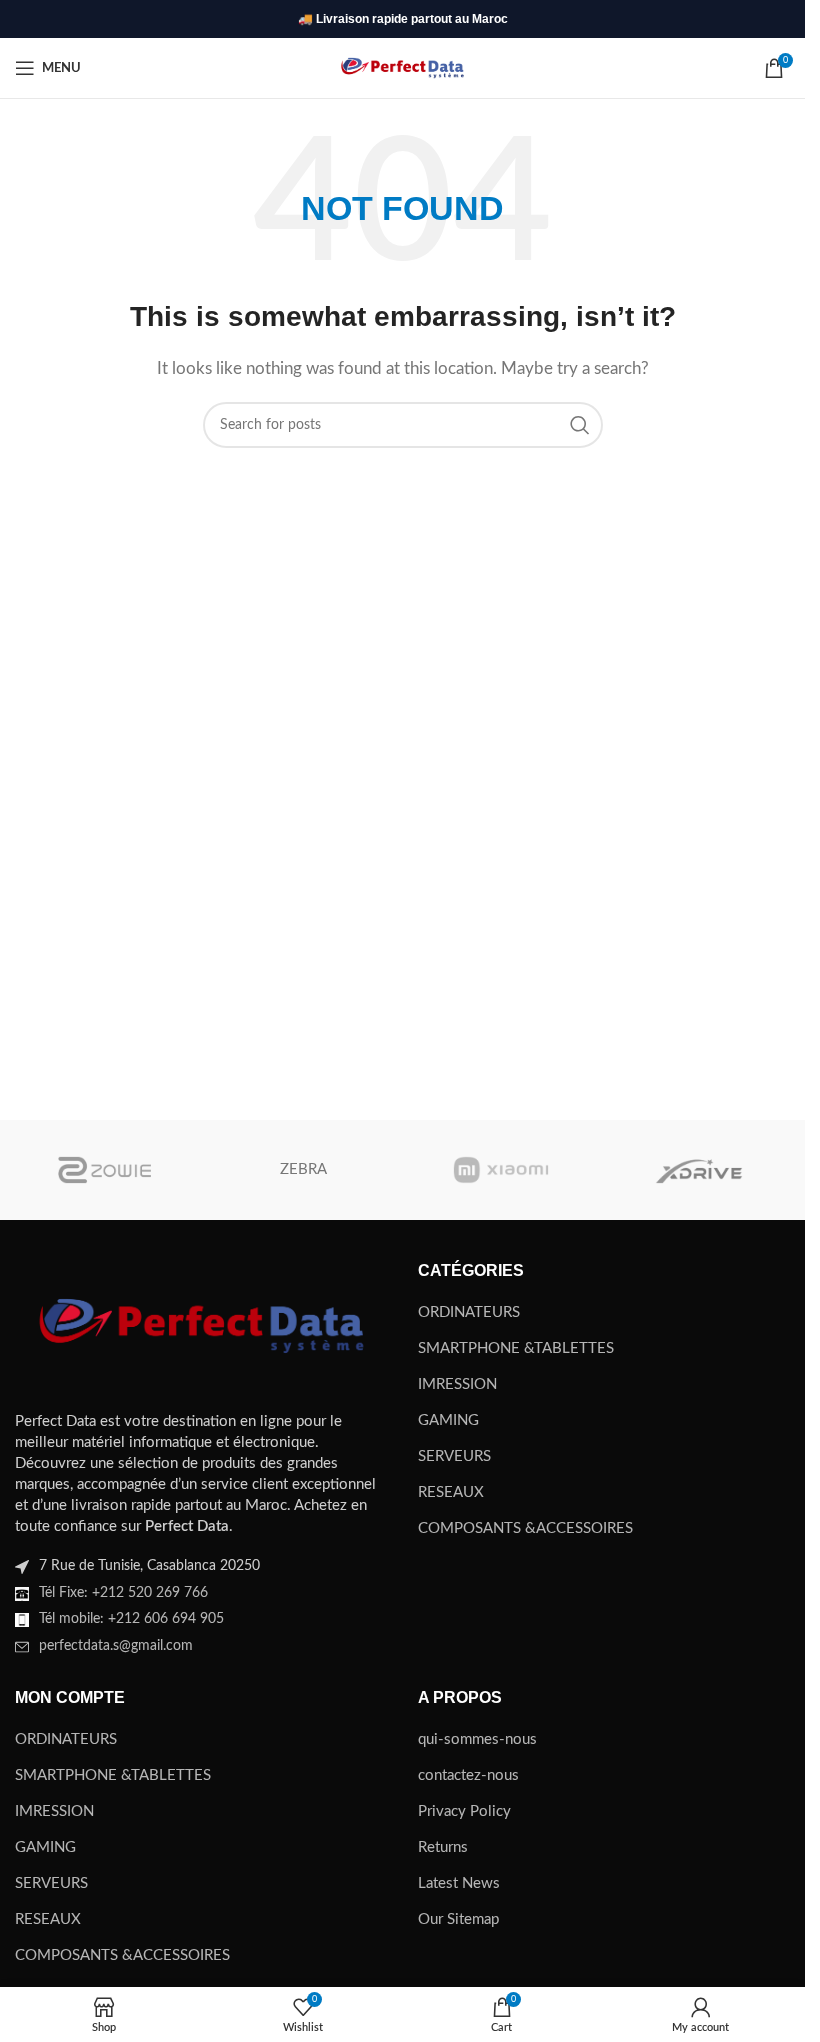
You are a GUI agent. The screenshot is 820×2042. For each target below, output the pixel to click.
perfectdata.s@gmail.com (116, 1646)
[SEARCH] (580, 425)
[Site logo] (402, 67)
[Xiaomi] (500, 1170)
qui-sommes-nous (477, 1739)
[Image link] (201, 1324)
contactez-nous (468, 1775)
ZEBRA (303, 1169)
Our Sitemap (458, 1919)
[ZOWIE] (106, 1170)
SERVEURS (454, 1456)
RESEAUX (451, 1492)
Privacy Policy (464, 1811)
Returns (443, 1847)
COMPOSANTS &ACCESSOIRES (525, 1528)
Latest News (459, 1883)
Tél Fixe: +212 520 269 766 (123, 1593)
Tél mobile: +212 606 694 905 (131, 1619)
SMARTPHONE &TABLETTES (516, 1348)
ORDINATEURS (469, 1312)
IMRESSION (457, 1384)
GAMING (448, 1420)
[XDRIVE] (698, 1170)
